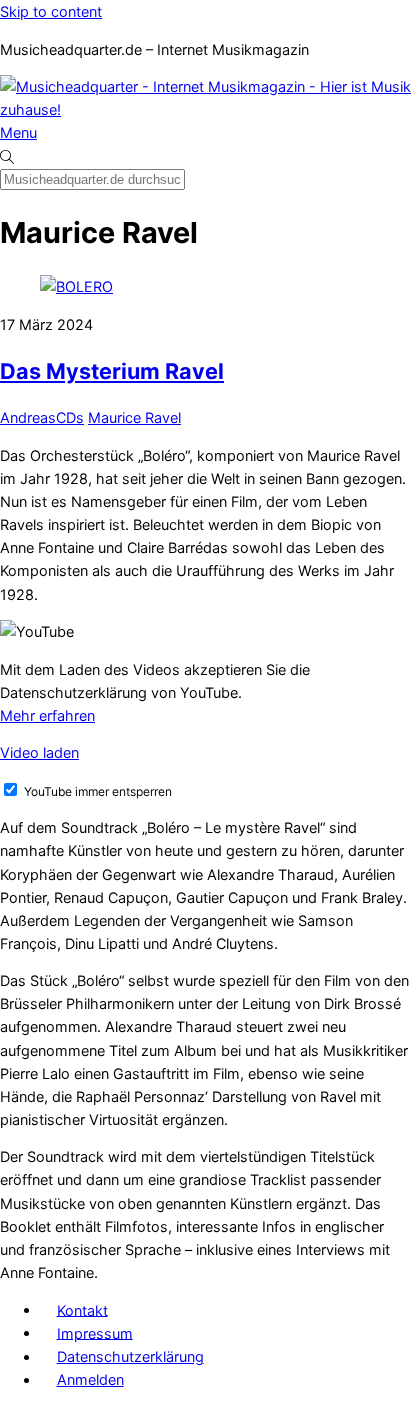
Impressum (95, 1332)
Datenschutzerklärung (130, 1356)
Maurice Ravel (134, 417)
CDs (70, 417)
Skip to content (51, 11)
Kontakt (82, 1309)
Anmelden (90, 1379)
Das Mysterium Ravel (112, 371)
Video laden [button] (39, 752)
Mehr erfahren (47, 715)
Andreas (28, 417)
